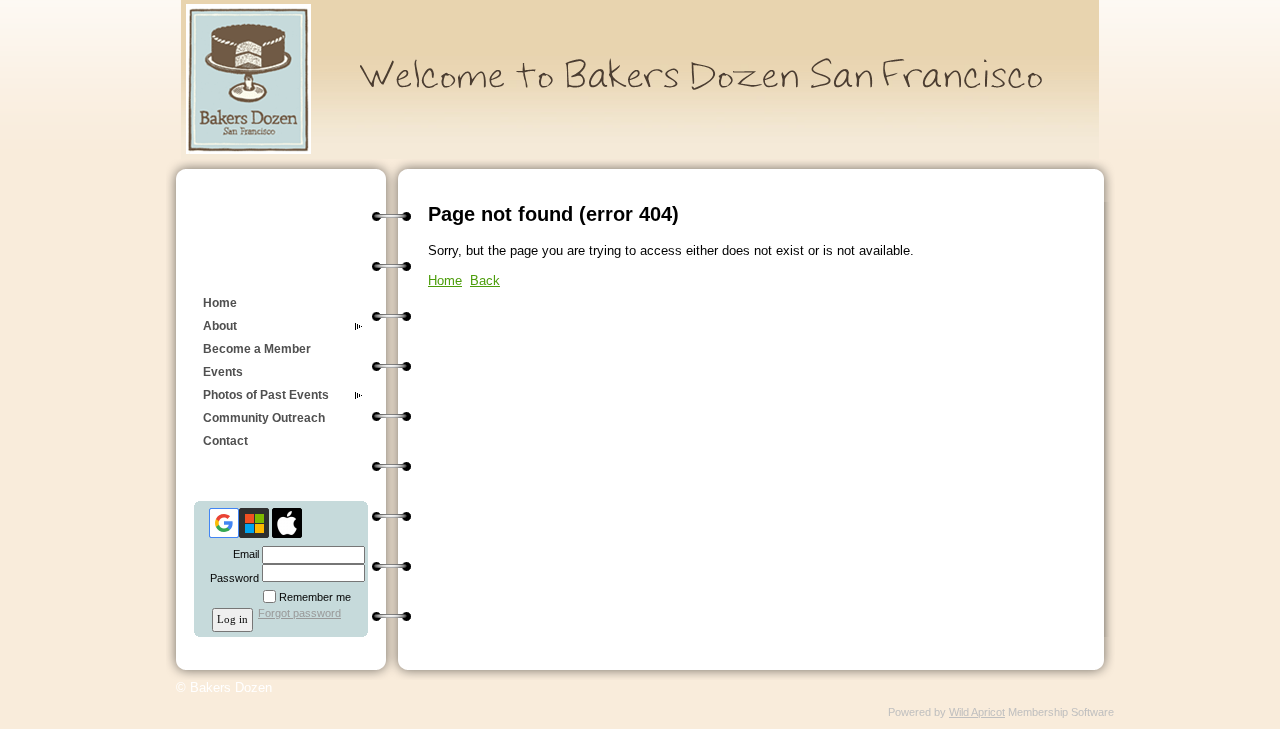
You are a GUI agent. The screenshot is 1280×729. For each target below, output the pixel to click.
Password (231, 578)
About (220, 326)
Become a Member (257, 349)
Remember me (315, 597)
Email (242, 554)
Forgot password (299, 613)
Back (485, 280)
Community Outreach (264, 418)
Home (220, 303)
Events (223, 372)
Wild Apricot (977, 712)
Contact (225, 441)
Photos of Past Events (266, 395)
